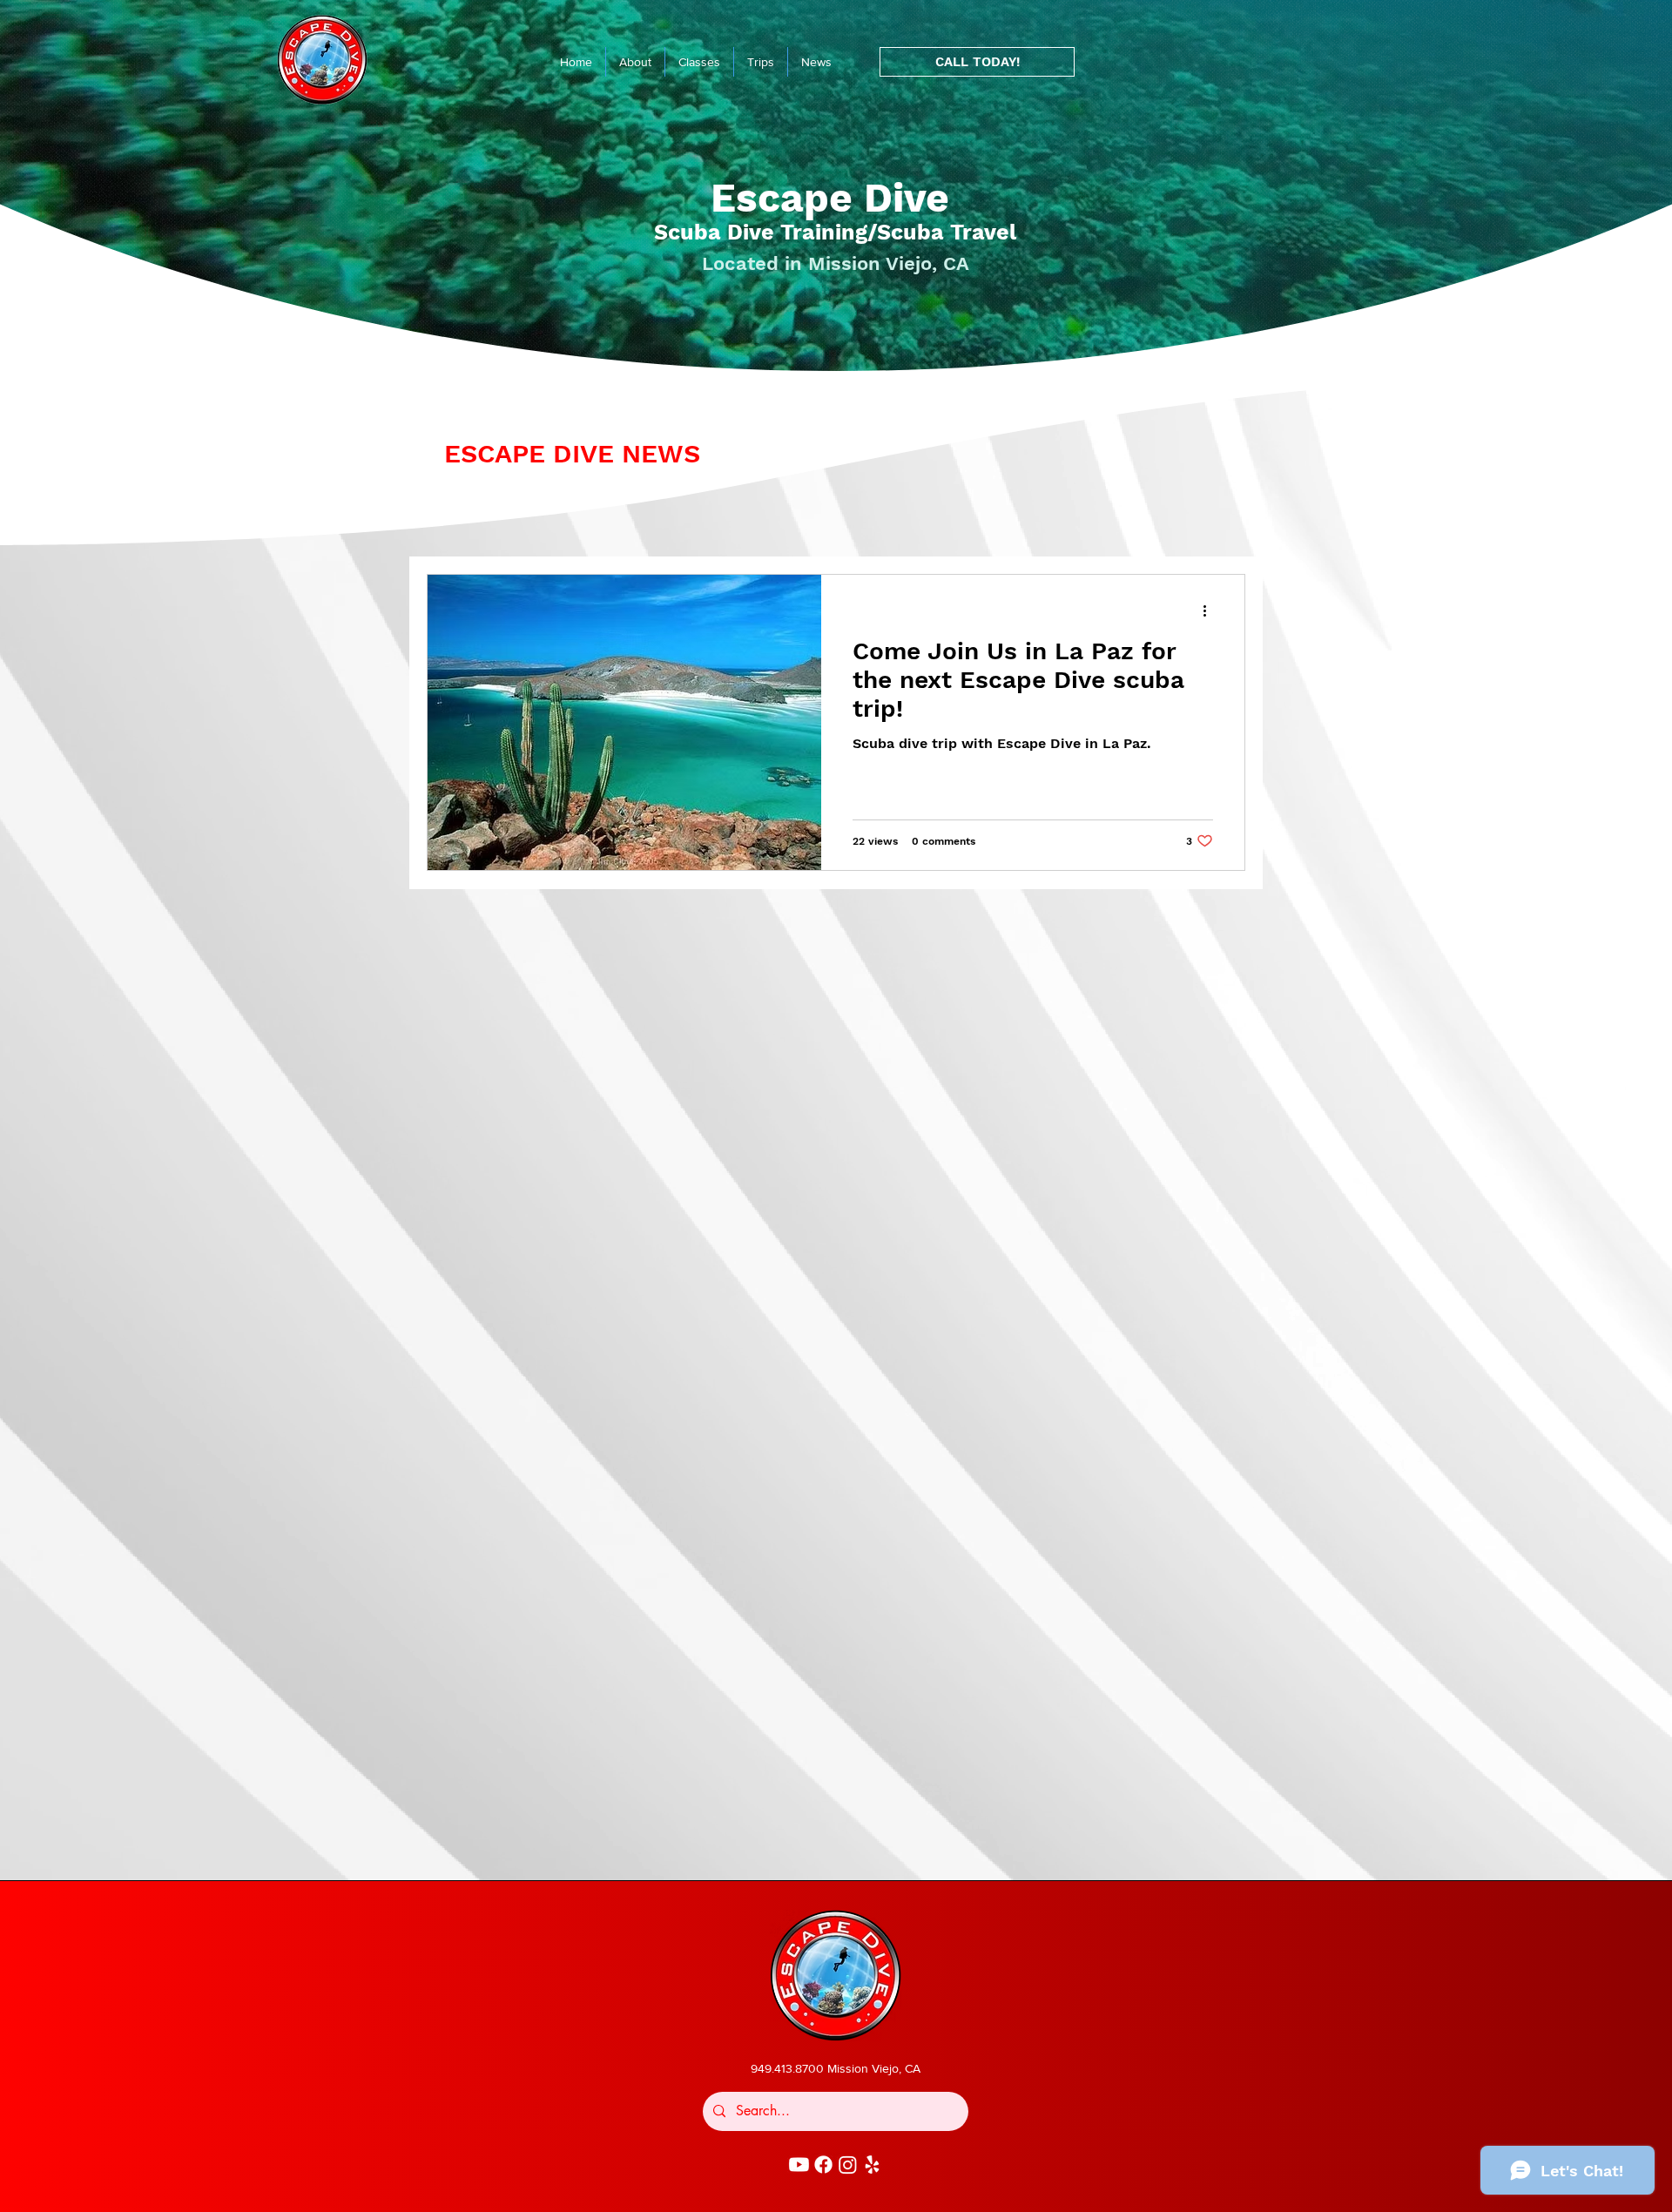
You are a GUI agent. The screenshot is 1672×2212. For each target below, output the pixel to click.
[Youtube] (799, 2165)
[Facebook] (823, 2165)
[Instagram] (848, 2165)
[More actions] (1210, 610)
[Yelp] (872, 2165)
